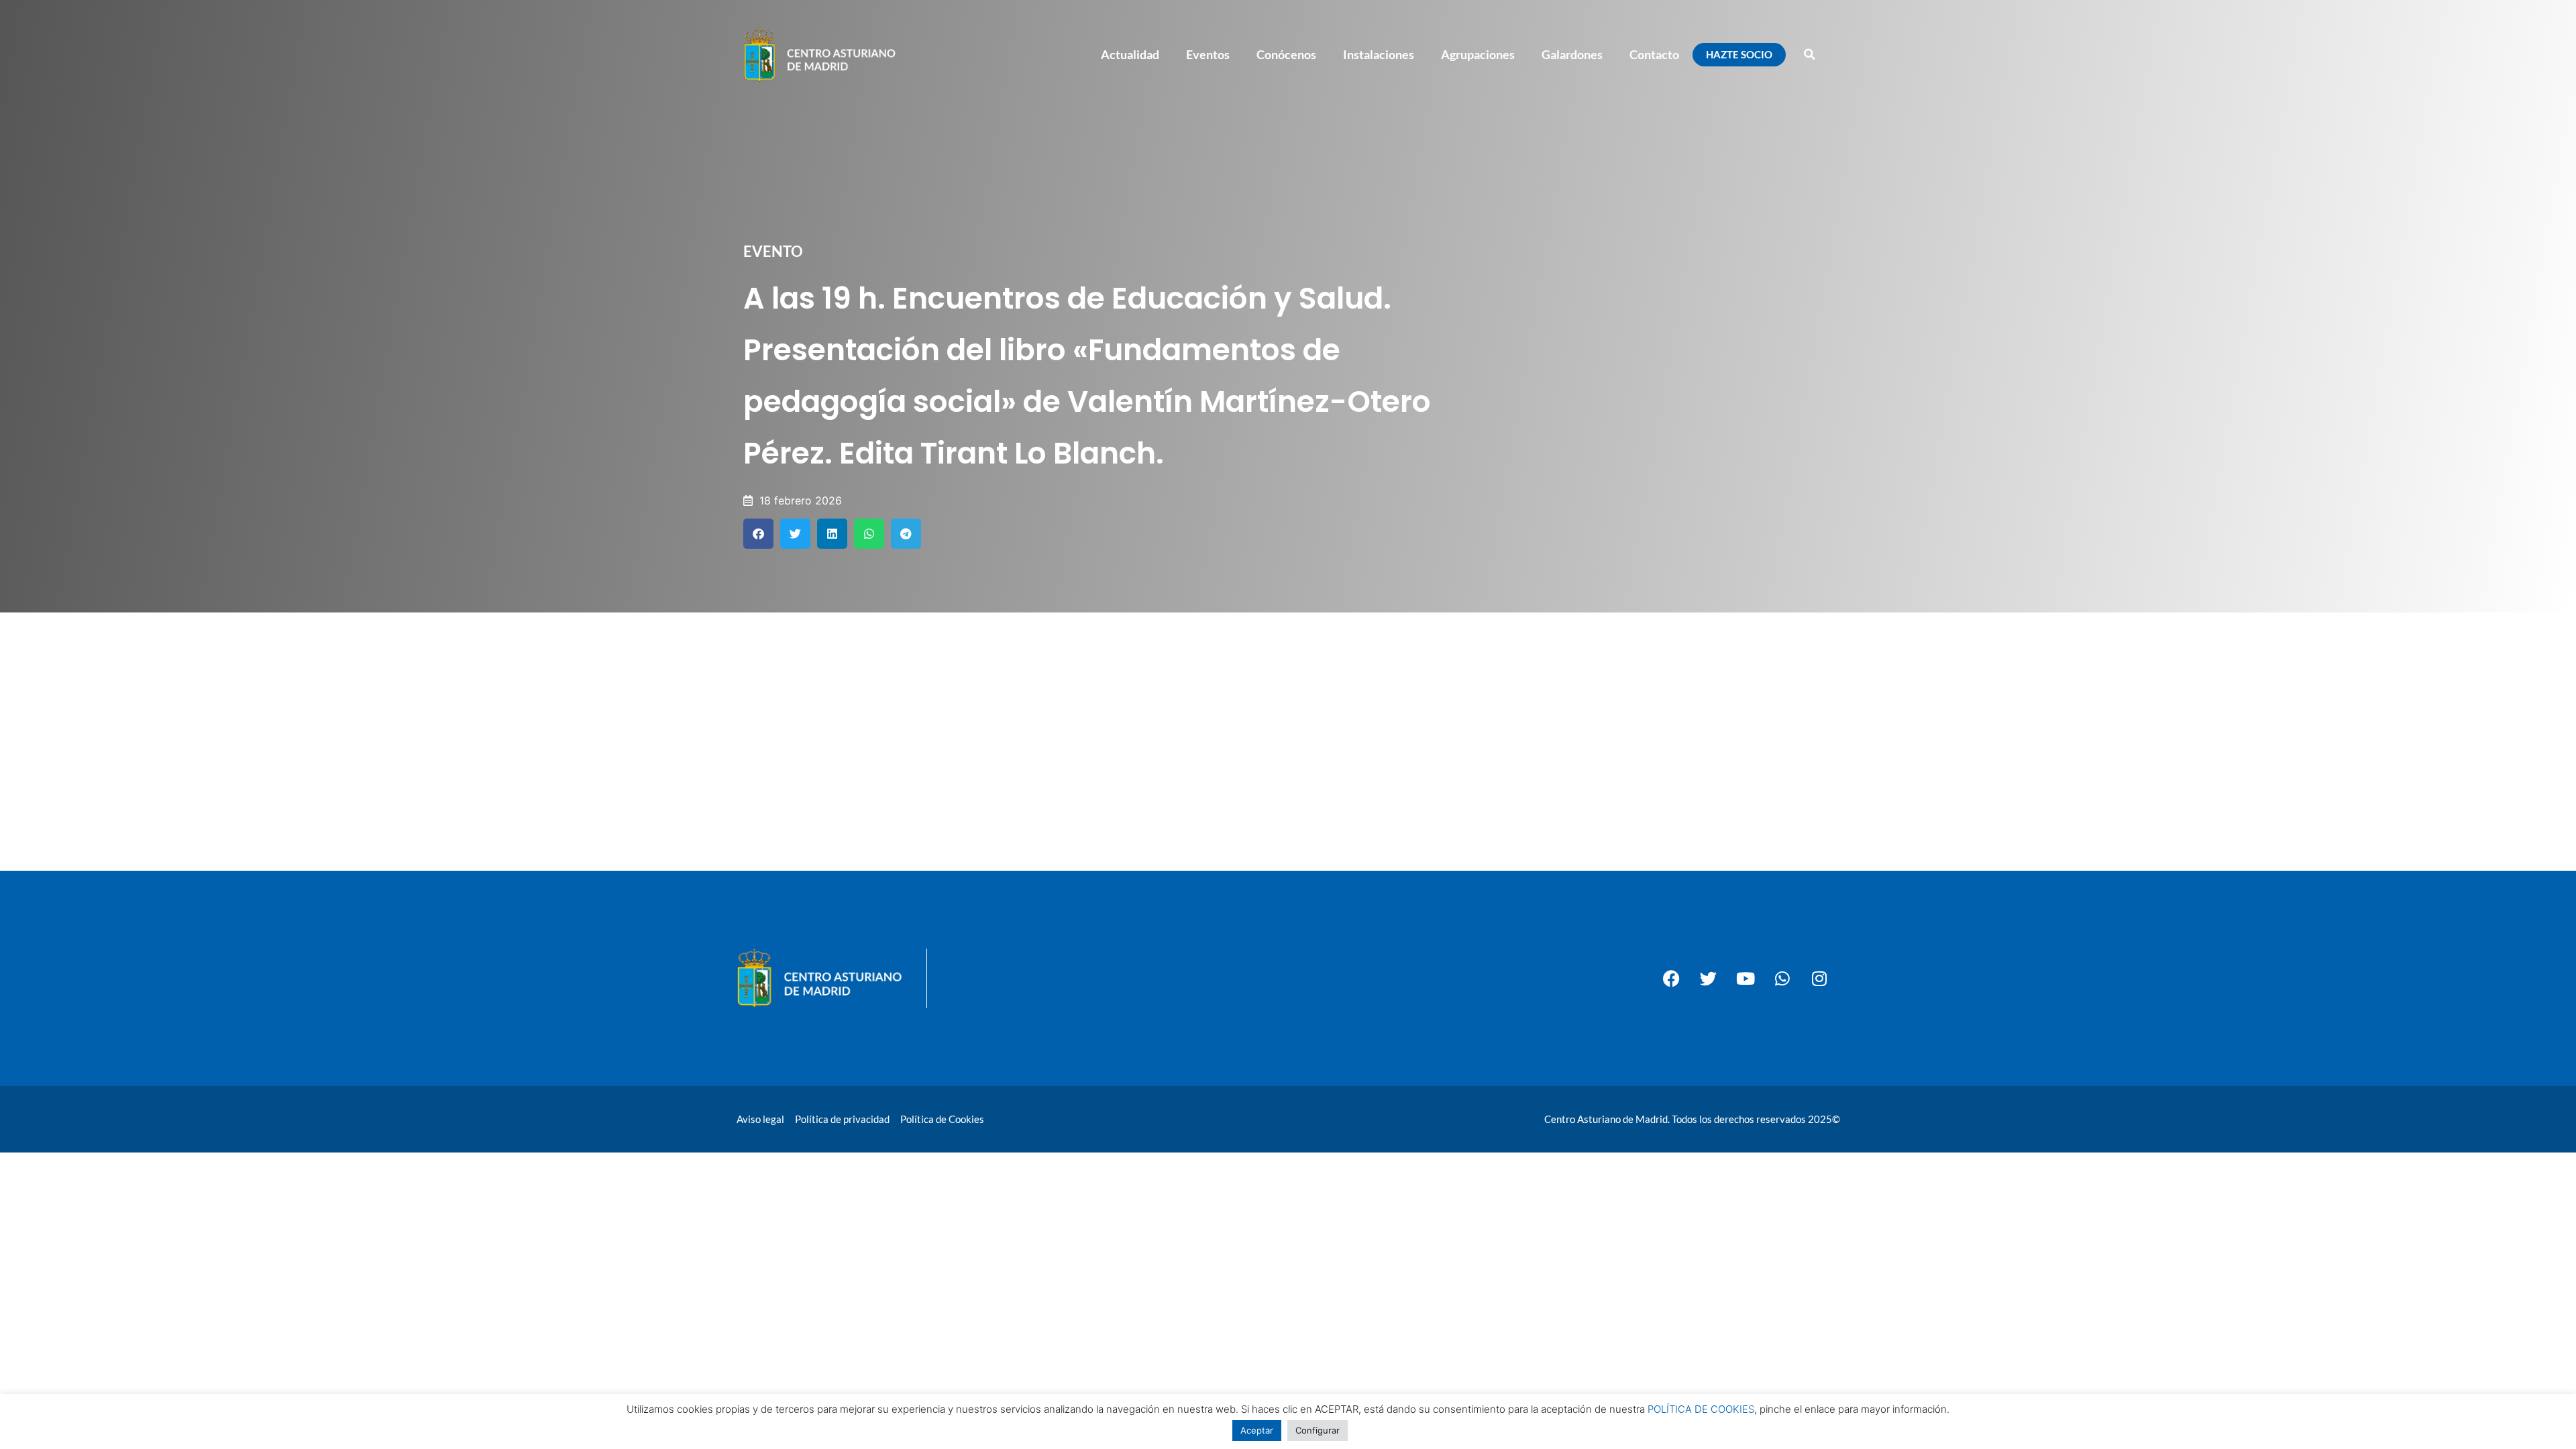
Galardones (1572, 54)
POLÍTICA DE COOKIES (1701, 1409)
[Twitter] (1709, 979)
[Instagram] (1819, 979)
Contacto (1654, 54)
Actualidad (1130, 54)
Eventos (1208, 54)
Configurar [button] (1318, 1430)
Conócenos (1286, 54)
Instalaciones (1379, 54)
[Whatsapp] (1782, 979)
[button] (1809, 54)
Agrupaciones (1478, 54)
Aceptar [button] (1257, 1430)
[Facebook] (1672, 979)
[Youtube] (1746, 979)
